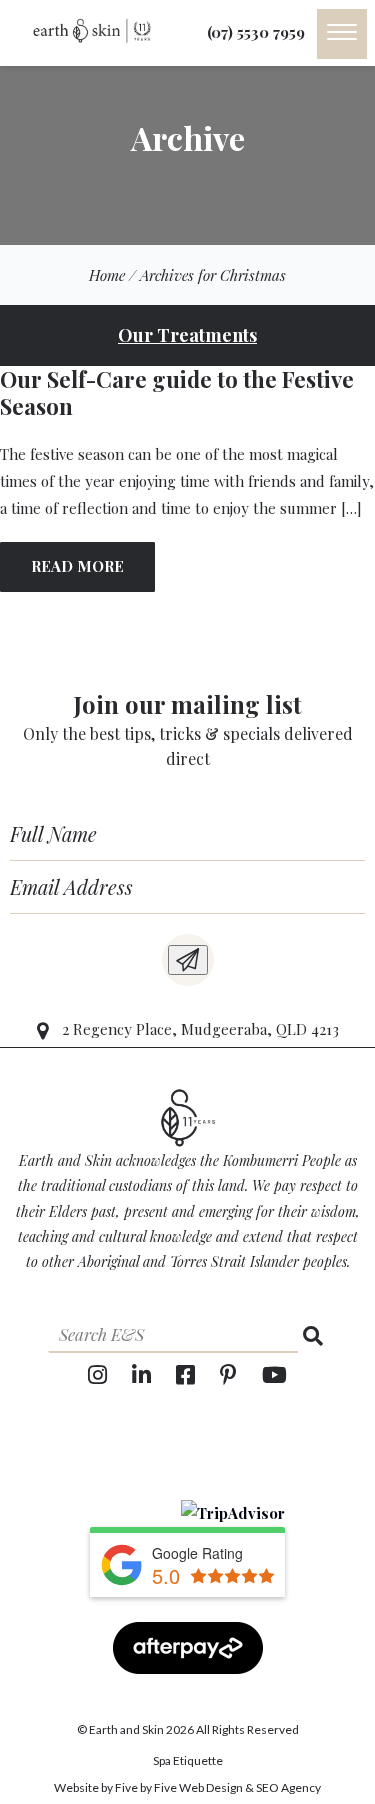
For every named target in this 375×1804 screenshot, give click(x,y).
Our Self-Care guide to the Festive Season (177, 393)
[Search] (313, 1335)
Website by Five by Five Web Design (148, 1787)
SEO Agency (288, 1787)
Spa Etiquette (188, 1760)
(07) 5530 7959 (256, 31)
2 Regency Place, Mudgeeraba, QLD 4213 (200, 1029)
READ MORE (77, 566)
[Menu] (342, 34)
